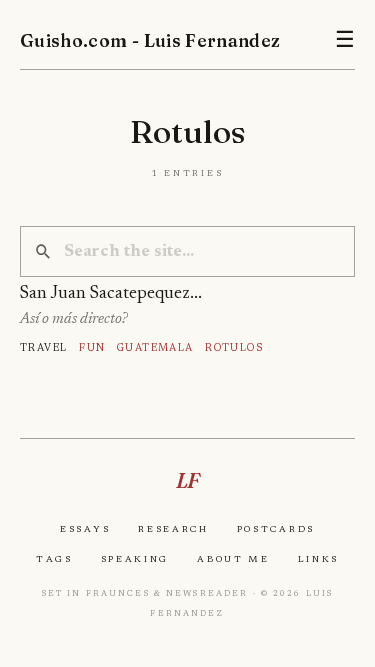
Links (318, 559)
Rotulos (234, 347)
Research (173, 529)
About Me (233, 559)
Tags (54, 559)
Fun (92, 347)
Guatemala (155, 347)
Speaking (135, 559)
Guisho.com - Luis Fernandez (150, 40)
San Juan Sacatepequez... (111, 294)
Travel (44, 347)
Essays (85, 529)
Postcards (276, 529)
